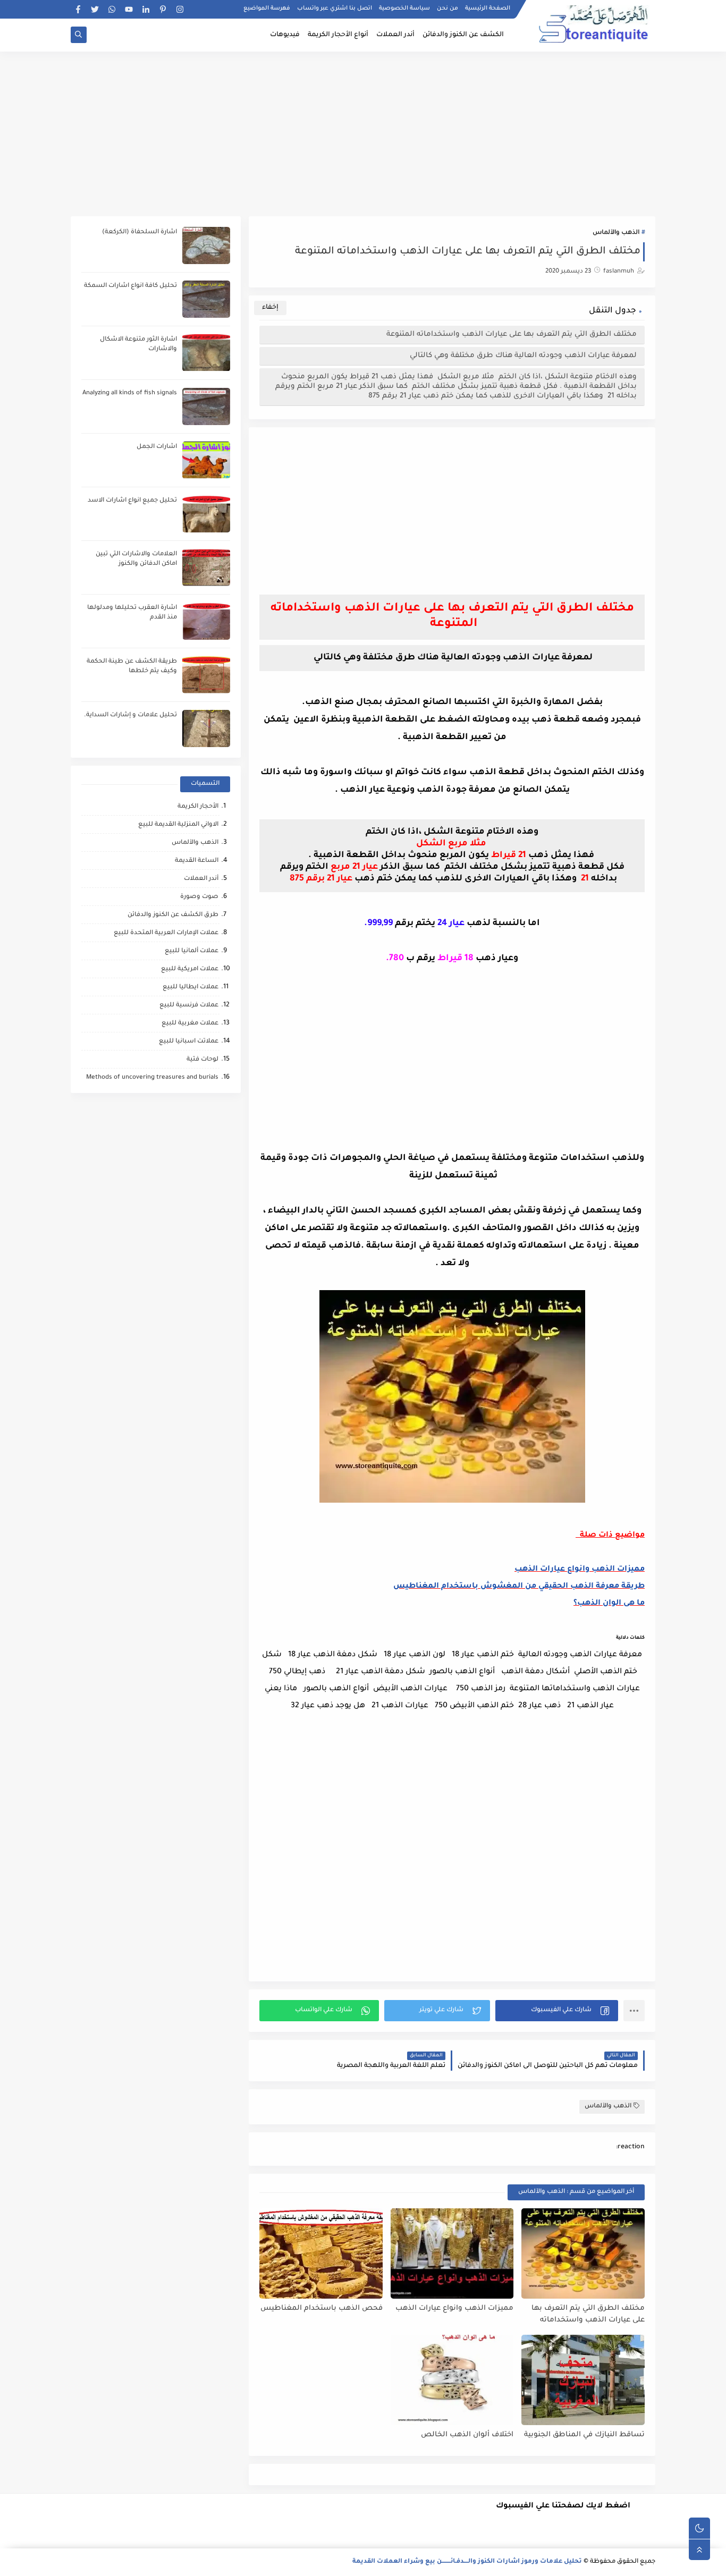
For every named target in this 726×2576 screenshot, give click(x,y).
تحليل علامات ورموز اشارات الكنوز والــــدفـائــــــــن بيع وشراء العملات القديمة (467, 2562)
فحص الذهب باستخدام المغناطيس (322, 2308)
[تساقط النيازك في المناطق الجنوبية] (583, 2380)
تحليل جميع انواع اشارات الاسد (132, 501)
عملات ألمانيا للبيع (192, 951)
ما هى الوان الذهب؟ (609, 1604)
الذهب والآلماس (616, 233)
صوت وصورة (199, 897)
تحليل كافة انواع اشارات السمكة (130, 286)
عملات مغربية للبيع (190, 1024)
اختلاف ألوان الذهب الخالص (467, 2435)
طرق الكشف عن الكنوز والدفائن (173, 915)
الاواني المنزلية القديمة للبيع (178, 825)
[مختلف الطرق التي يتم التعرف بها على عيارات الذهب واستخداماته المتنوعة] (583, 2253)
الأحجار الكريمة (198, 807)
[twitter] (95, 9)
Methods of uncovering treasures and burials (152, 1078)
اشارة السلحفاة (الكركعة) (140, 232)
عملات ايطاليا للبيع (191, 988)
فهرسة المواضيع (267, 9)
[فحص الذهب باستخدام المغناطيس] (321, 2253)
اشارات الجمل (157, 447)
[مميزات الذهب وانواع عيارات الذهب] (452, 2253)
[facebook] (78, 9)
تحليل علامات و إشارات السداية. (130, 715)
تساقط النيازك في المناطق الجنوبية (584, 2435)
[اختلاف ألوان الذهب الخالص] (452, 2380)
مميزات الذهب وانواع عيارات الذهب (580, 1570)
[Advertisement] (363, 134)
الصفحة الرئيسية (488, 9)
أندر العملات (395, 35)
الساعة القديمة (197, 861)
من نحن (448, 9)
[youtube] (129, 9)
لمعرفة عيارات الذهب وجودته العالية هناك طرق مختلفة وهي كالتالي (522, 356)
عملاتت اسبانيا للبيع (189, 1042)
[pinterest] (163, 9)
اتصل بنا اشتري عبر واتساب (335, 9)
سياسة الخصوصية (404, 9)
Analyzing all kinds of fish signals (130, 393)
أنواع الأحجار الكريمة (338, 35)
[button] (557, 2011)
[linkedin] (146, 9)
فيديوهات (285, 35)
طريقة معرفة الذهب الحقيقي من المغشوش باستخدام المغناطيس (519, 1587)
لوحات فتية (202, 1060)
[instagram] (180, 9)
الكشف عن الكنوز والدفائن (463, 35)
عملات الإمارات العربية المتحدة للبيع (166, 933)
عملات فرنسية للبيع (189, 1006)
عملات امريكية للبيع (190, 969)
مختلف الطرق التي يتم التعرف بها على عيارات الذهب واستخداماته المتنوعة (510, 334)
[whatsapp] (112, 9)
